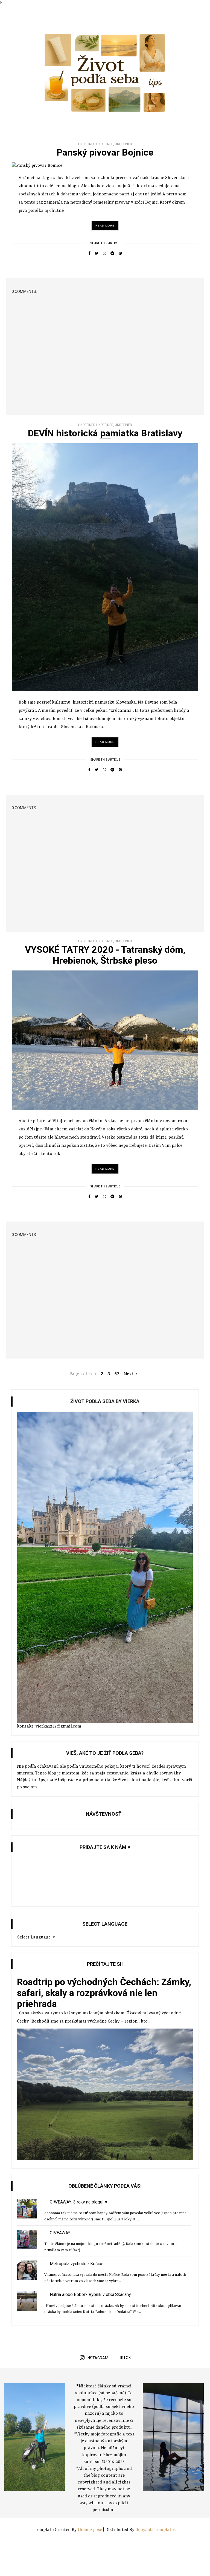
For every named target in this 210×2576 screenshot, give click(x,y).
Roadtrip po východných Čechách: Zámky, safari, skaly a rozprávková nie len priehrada (104, 1993)
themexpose (90, 2530)
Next (129, 1374)
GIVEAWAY (60, 2233)
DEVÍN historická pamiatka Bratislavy (105, 433)
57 (117, 1374)
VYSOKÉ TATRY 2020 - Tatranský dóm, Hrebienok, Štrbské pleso (105, 955)
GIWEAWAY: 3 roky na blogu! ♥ (79, 2202)
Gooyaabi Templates (155, 2530)
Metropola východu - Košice (77, 2264)
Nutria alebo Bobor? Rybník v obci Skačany (90, 2294)
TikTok (124, 2358)
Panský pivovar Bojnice (105, 152)
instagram (97, 2358)
